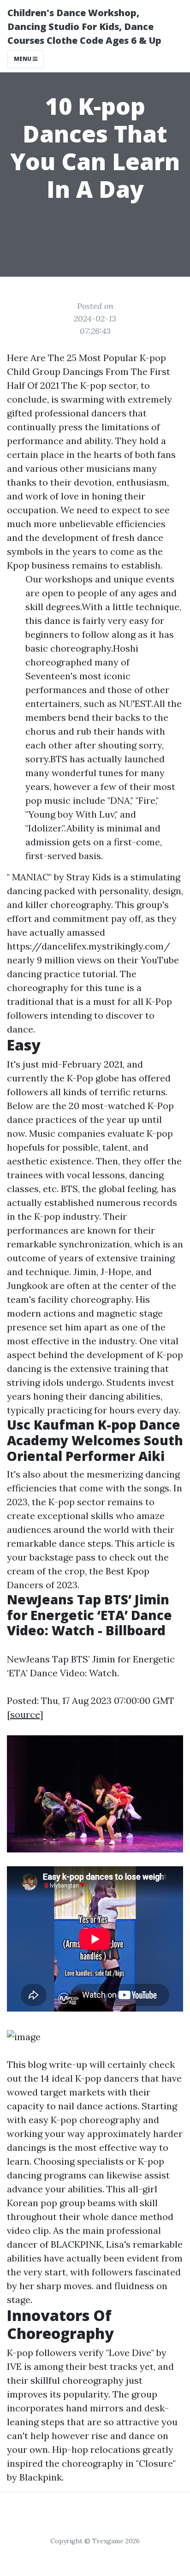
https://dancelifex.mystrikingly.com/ (89, 946)
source (25, 1714)
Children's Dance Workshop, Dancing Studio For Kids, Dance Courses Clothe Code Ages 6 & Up (84, 27)
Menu (23, 59)
